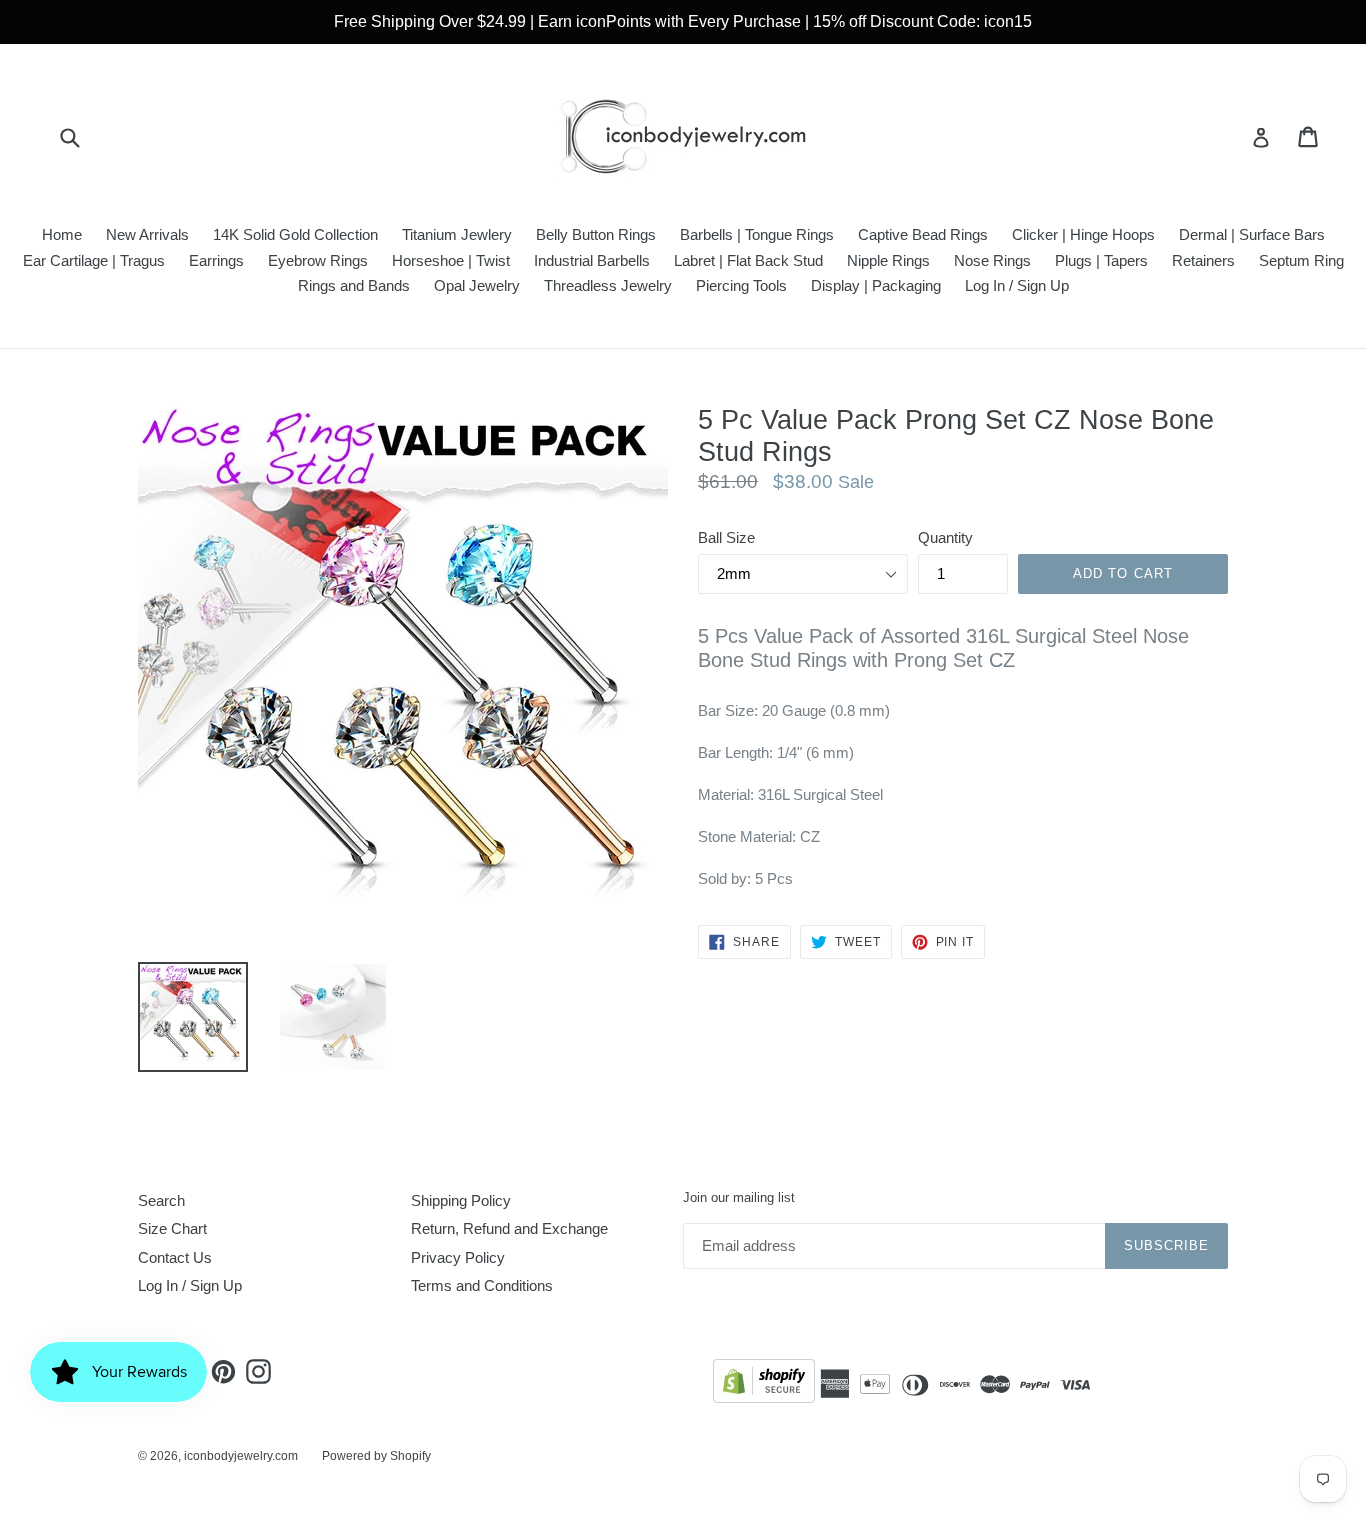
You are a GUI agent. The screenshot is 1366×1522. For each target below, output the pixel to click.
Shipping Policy (461, 1200)
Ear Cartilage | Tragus (94, 260)
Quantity (945, 537)
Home (62, 234)
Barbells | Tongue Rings (757, 234)
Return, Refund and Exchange (509, 1228)
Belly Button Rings (596, 234)
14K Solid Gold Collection (295, 234)
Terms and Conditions (482, 1285)
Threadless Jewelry (608, 285)
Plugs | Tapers (1101, 260)
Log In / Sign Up (1017, 285)
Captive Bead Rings (923, 234)
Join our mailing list (739, 1197)
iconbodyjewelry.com (241, 1456)
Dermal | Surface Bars (1252, 234)
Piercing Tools (741, 285)
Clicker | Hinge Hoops (1083, 234)
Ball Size (726, 537)
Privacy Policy (458, 1257)
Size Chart (172, 1228)
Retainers (1203, 260)
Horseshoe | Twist (451, 260)
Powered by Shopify (376, 1456)
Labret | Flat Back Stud (748, 260)
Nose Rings (992, 260)
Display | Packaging (876, 285)
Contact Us (175, 1257)
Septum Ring (1301, 260)
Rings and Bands (354, 285)
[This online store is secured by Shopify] (764, 1384)
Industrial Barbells (592, 260)
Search (161, 1200)
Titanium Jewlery (457, 234)
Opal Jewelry (477, 285)
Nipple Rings (888, 260)
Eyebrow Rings (318, 260)
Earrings (216, 260)
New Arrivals (147, 234)
